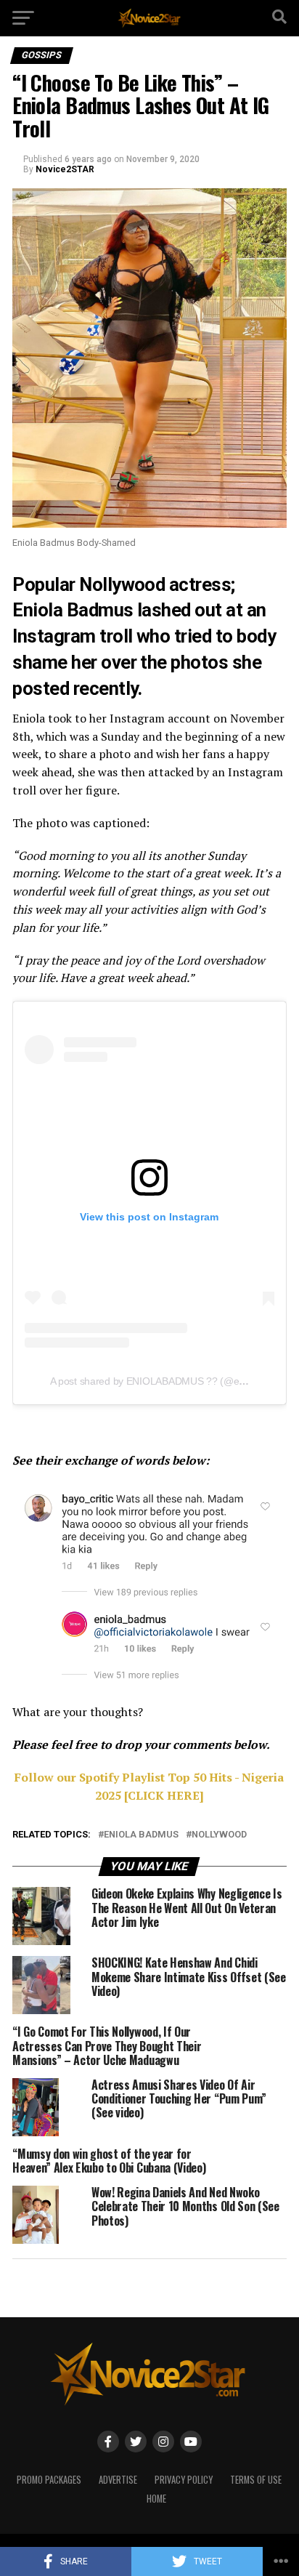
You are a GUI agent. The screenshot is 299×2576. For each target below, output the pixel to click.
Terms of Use (256, 2480)
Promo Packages (49, 2480)
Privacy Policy (184, 2480)
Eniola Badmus (141, 1835)
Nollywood (122, 584)
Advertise (118, 2480)
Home (156, 2499)
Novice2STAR (65, 169)
